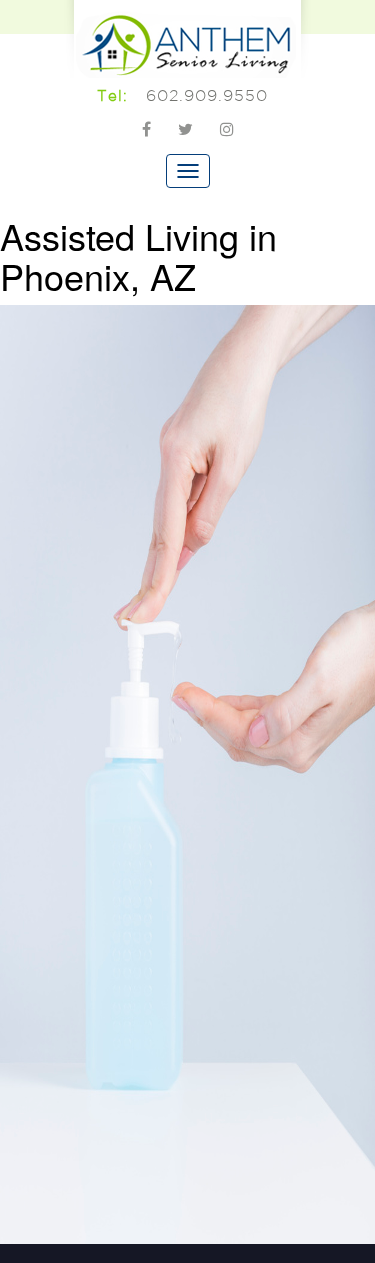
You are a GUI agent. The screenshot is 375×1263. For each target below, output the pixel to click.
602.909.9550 (207, 95)
